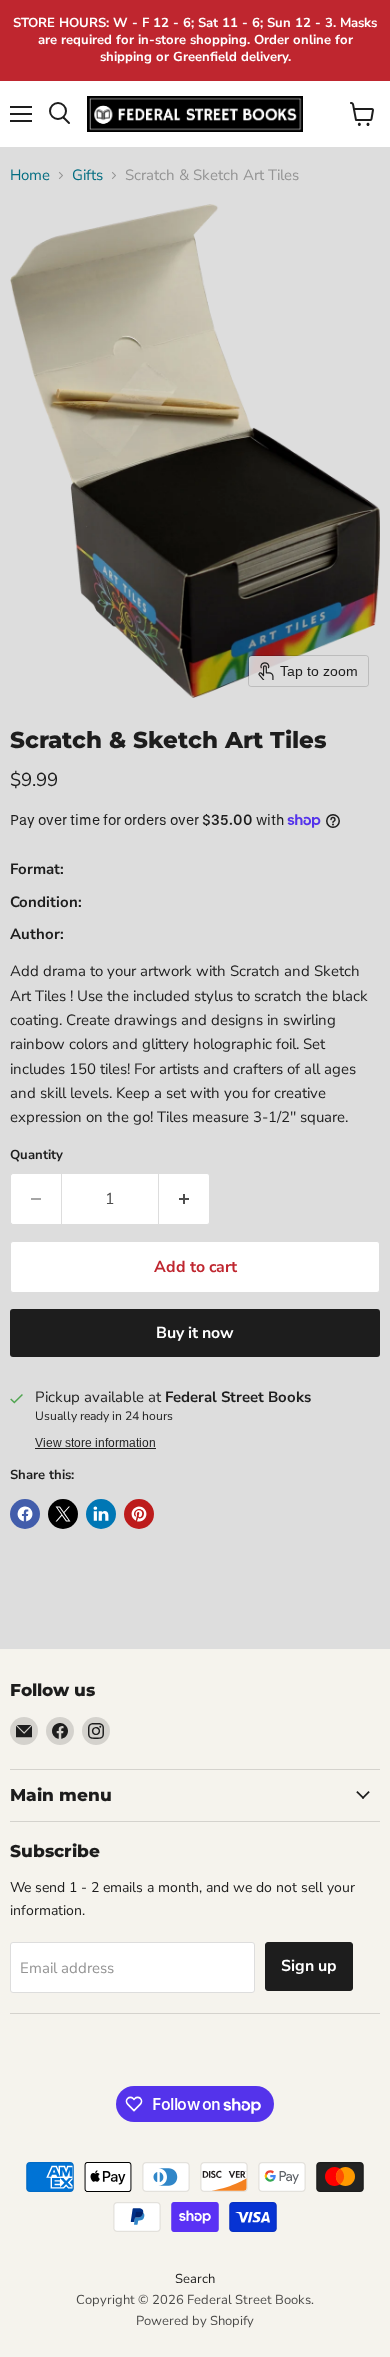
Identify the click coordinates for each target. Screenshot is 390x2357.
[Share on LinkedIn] (101, 1514)
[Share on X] (63, 1514)
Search (195, 2279)
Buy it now (195, 1333)
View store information (95, 1443)
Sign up (309, 1966)
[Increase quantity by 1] (184, 1199)
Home (30, 175)
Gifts (87, 175)
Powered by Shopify (195, 2321)
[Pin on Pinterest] (139, 1514)
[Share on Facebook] (25, 1514)
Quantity (36, 1155)
